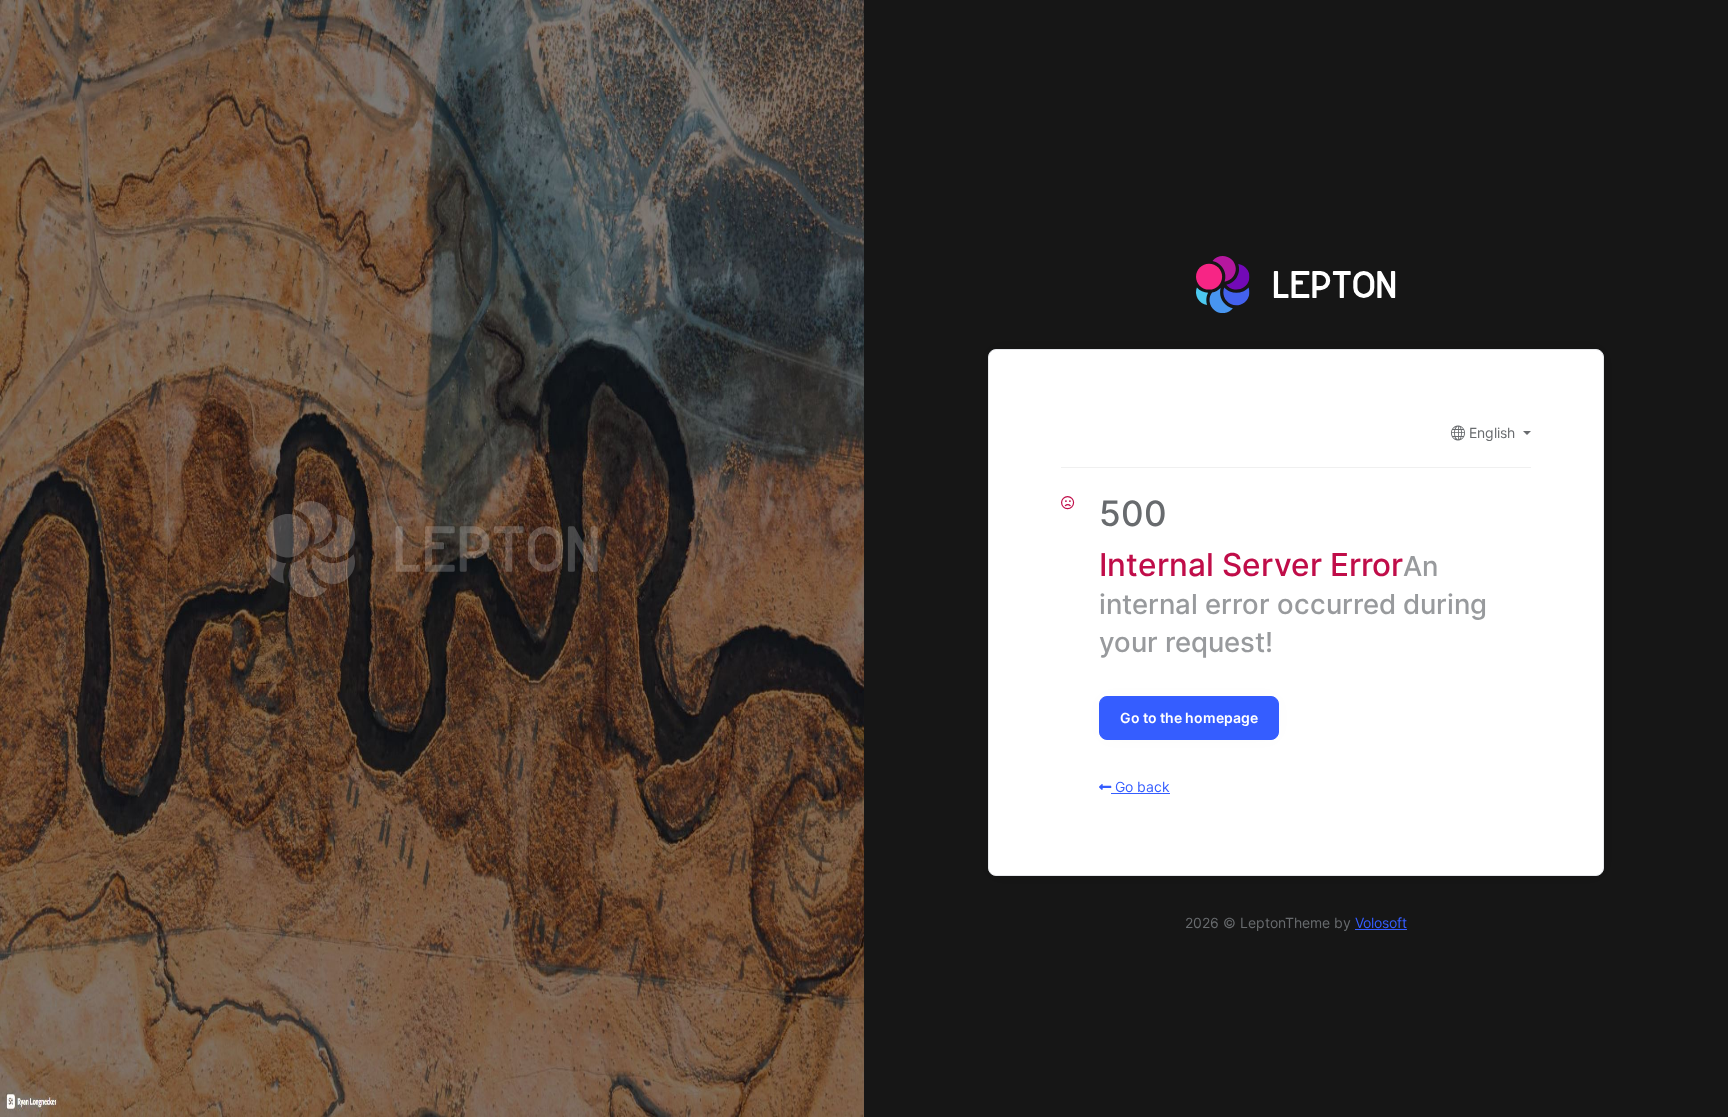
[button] (1491, 432)
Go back (1140, 786)
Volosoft (1381, 922)
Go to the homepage (1189, 717)
